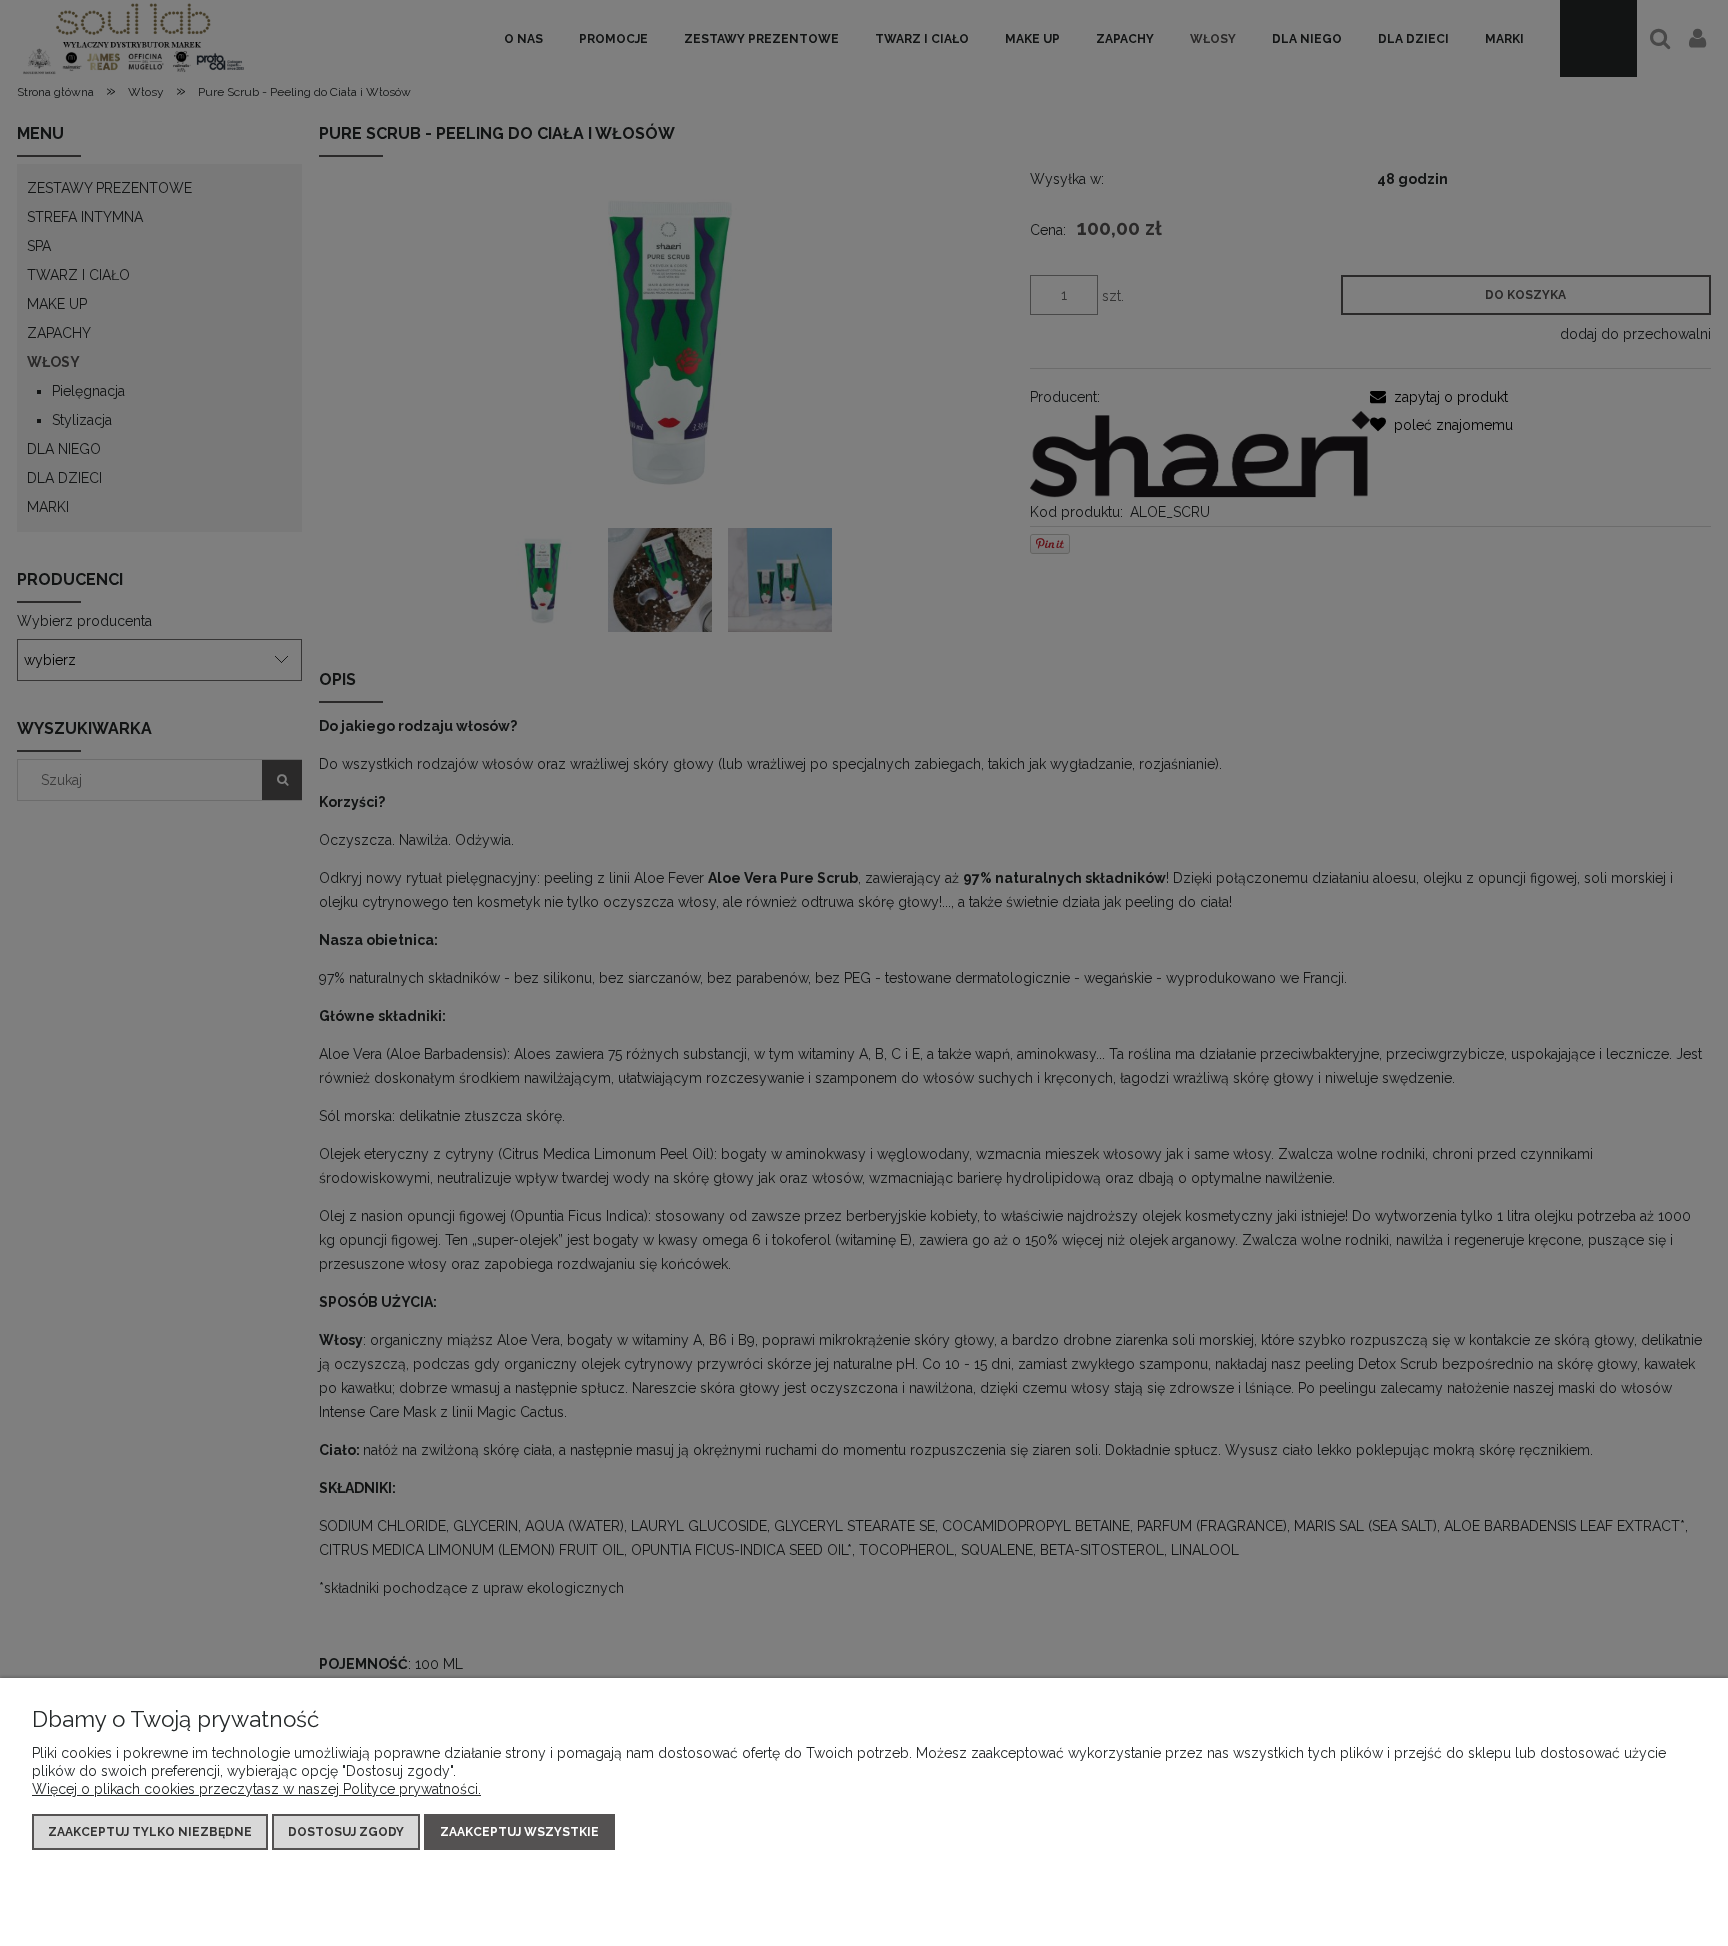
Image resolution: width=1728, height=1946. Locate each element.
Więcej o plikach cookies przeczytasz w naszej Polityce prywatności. (256, 1789)
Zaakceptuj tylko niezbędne (150, 1832)
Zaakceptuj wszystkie (519, 1832)
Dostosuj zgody (346, 1832)
